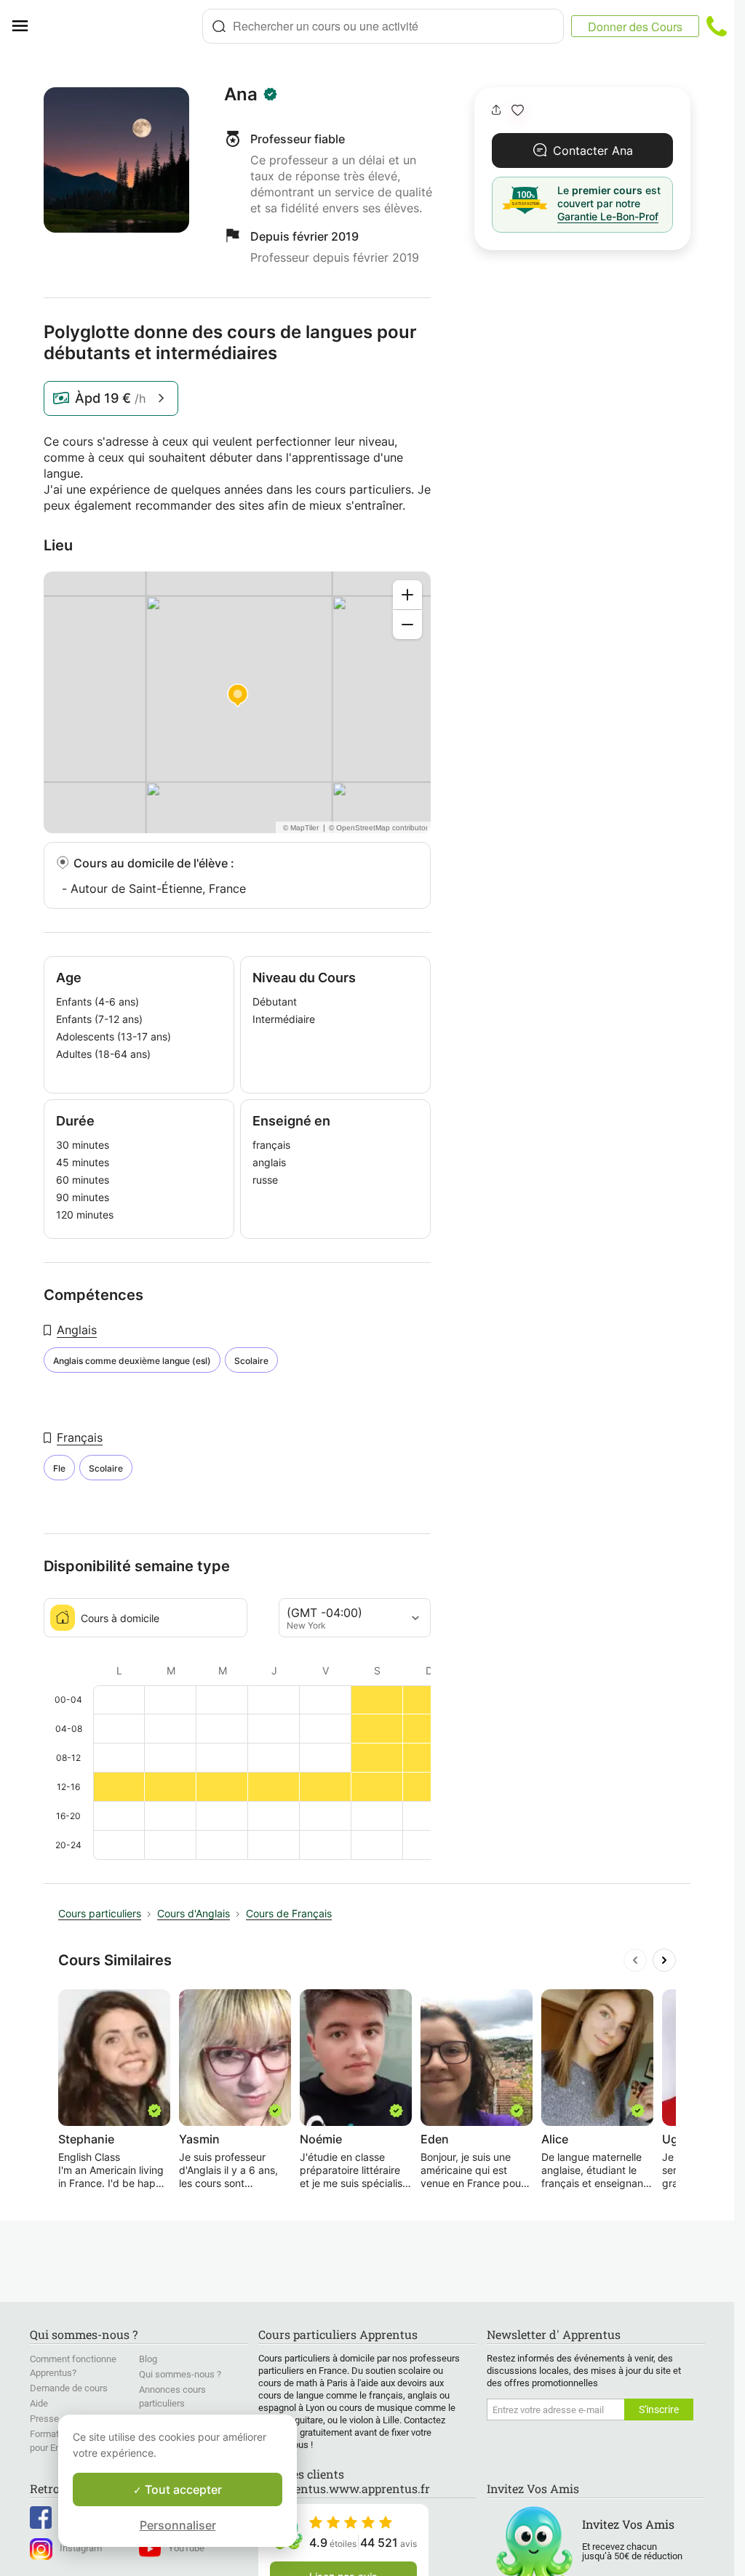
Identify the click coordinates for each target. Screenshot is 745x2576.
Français (80, 1437)
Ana (241, 95)
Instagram (81, 2548)
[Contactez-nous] (717, 26)
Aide (39, 2403)
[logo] (121, 26)
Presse (44, 2419)
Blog (148, 2359)
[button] (518, 110)
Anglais (77, 1330)
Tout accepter (182, 2489)
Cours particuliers (100, 1913)
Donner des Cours (635, 27)
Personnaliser (178, 2525)
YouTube (186, 2548)
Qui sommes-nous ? (180, 2374)
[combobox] (383, 26)
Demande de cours (69, 2388)
